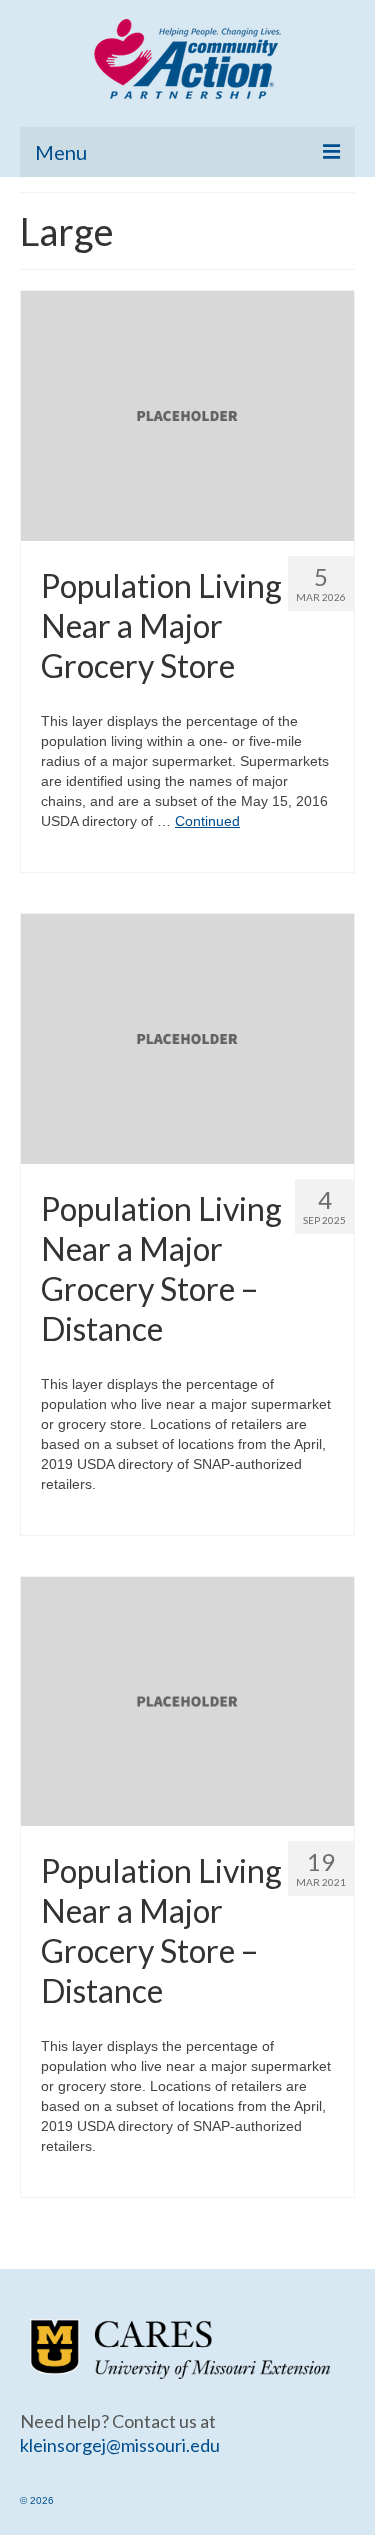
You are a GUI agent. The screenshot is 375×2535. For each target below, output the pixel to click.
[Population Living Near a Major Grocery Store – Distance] (187, 1037)
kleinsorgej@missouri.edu (120, 2445)
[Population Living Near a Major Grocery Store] (187, 415)
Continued (207, 821)
